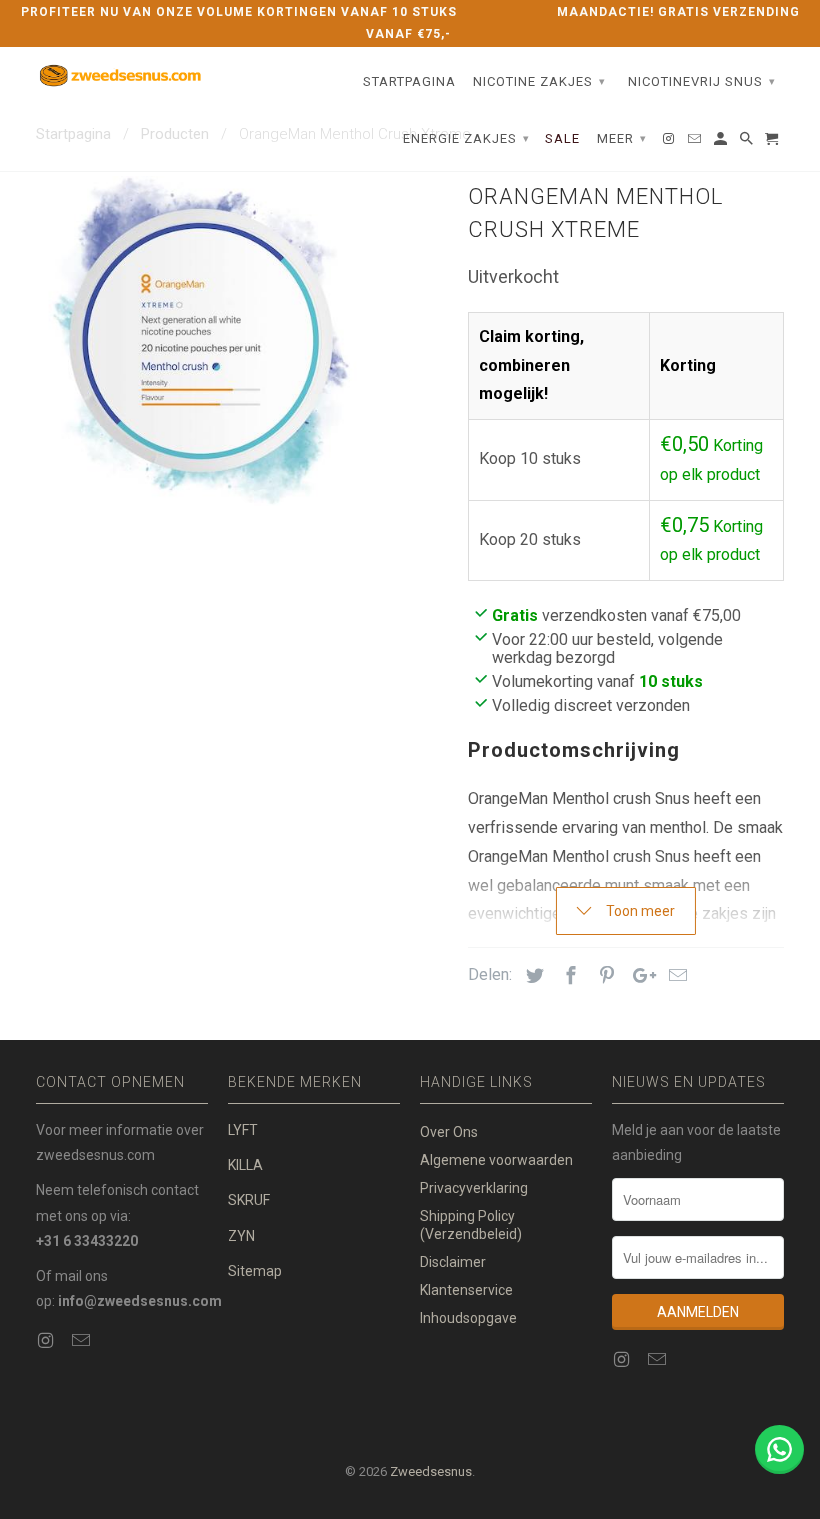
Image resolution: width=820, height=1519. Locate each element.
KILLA (245, 1165)
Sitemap (255, 1271)
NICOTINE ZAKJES (539, 81)
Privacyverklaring (474, 1188)
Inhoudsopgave (468, 1318)
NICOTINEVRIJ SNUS (702, 81)
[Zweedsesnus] (122, 76)
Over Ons (449, 1132)
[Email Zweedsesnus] (83, 1340)
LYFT (243, 1130)
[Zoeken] (748, 143)
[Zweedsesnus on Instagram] (47, 1340)
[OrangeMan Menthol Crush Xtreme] (201, 341)
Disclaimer (453, 1262)
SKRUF (249, 1200)
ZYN (241, 1236)
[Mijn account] (722, 143)
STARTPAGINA (409, 81)
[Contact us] (779, 1449)
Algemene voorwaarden (496, 1160)
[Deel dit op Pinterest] (604, 975)
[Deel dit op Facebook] (568, 975)
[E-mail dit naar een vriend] (675, 975)
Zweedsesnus (431, 1471)
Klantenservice (466, 1290)
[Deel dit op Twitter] (532, 975)
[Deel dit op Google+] (639, 975)
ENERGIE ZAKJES (466, 138)
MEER (622, 138)
